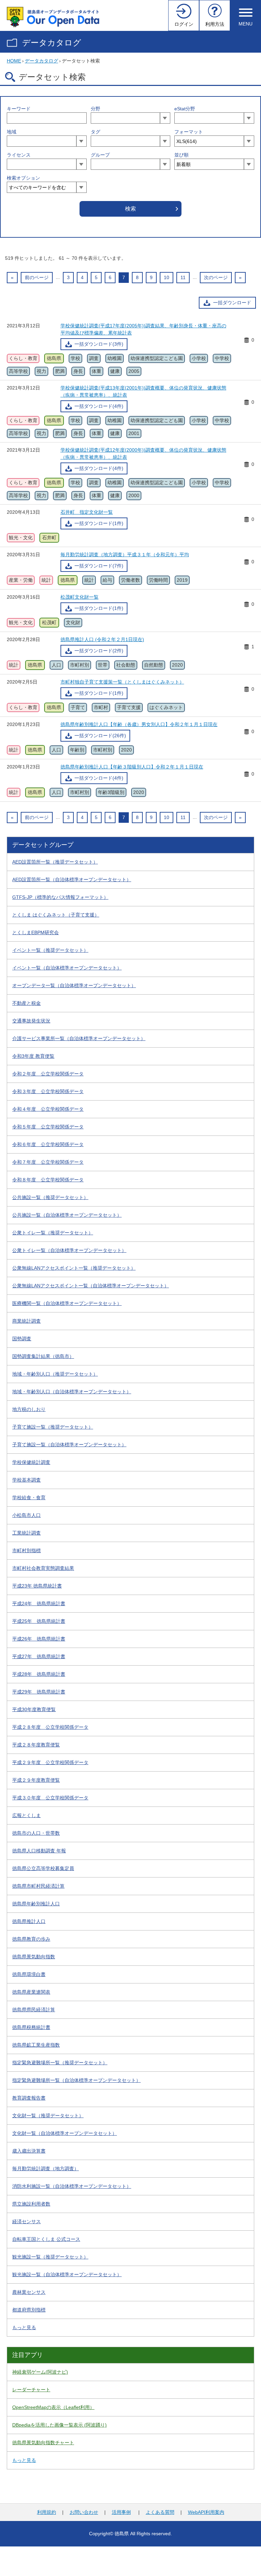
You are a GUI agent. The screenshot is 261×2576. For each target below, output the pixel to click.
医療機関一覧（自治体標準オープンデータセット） (67, 1303)
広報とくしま (27, 1815)
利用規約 (47, 2512)
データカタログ (52, 43)
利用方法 (215, 24)
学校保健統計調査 (31, 1462)
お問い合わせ (84, 2512)
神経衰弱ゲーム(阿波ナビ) (40, 2372)
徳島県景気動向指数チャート (43, 2443)
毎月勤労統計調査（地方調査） (46, 2169)
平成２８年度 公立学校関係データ (50, 1727)
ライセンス (19, 155)
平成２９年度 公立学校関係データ (50, 1762)
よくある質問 (160, 2512)
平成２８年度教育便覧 (36, 1745)
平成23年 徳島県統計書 (37, 1586)
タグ (95, 132)
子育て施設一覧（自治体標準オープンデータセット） (69, 1445)
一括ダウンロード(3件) (99, 344)
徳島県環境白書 (29, 1974)
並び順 (181, 155)
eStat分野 (185, 109)
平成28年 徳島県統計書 (39, 1674)
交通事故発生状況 (31, 1021)
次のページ (216, 277)
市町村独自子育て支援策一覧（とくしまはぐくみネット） (122, 682)
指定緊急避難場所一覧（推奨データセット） (60, 2063)
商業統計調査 (27, 1321)
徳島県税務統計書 (31, 2027)
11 (183, 277)
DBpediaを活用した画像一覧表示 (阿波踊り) (59, 2425)
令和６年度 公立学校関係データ (48, 1144)
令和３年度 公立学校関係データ (48, 1091)
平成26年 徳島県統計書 (39, 1639)
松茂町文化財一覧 (80, 597)
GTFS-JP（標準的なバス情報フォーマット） (60, 897)
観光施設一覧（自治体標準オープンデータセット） (67, 2274)
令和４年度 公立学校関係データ (48, 1109)
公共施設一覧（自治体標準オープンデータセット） (67, 1215)
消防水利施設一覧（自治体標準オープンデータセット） (72, 2186)
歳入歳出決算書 (29, 2151)
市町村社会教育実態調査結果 (43, 1568)
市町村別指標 (27, 1550)
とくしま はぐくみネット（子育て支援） (56, 915)
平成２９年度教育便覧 (36, 1780)
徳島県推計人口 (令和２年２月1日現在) (102, 639)
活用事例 (121, 2512)
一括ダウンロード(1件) (99, 523)
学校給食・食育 (29, 1498)
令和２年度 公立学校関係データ (48, 1074)
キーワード (19, 109)
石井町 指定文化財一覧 (87, 512)
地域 (12, 132)
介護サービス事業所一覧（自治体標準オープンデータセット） (79, 1038)
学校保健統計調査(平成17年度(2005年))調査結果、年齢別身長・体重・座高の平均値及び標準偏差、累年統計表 (143, 329)
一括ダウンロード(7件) (99, 566)
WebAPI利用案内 (206, 2512)
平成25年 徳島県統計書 (39, 1621)
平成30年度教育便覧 (34, 1709)
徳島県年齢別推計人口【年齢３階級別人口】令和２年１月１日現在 (132, 767)
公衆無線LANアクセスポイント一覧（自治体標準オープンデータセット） (91, 1286)
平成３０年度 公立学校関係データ (50, 1798)
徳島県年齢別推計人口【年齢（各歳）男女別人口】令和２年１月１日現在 (139, 724)
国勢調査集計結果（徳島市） (43, 1356)
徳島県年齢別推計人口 (36, 1904)
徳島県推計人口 (29, 1921)
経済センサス (27, 2221)
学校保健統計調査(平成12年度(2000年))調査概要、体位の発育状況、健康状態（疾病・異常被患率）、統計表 (143, 453)
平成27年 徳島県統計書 (39, 1656)
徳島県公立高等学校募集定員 (43, 1868)
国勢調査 (22, 1339)
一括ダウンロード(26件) (100, 736)
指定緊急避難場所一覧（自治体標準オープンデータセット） (76, 2080)
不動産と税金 (27, 1003)
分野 (95, 109)
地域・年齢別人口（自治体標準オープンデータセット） (72, 1392)
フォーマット (189, 132)
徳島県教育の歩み (31, 1939)
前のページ (37, 277)
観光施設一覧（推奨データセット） (50, 2257)
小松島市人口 (27, 1515)
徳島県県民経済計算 (34, 2010)
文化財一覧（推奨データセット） (48, 2116)
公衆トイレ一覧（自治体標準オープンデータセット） (69, 1250)
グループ (100, 155)
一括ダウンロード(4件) (99, 406)
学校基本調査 (27, 1480)
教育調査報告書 (29, 2098)
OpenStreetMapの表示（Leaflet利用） (53, 2407)
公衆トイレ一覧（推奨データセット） (53, 1233)
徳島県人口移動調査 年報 (39, 1851)
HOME (14, 61)
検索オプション (23, 178)
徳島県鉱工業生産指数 (36, 2045)
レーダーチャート (31, 2390)
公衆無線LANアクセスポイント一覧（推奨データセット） (74, 1268)
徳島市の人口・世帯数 (36, 1833)
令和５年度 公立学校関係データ (48, 1127)
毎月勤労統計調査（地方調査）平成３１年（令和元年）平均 (125, 555)
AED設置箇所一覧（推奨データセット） (55, 862)
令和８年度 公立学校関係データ (48, 1180)
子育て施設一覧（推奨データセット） (53, 1427)
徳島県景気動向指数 (34, 1957)
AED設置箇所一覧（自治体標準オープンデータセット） (72, 879)
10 (167, 277)
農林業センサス (29, 2292)
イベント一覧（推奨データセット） (50, 950)
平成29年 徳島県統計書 (39, 1692)
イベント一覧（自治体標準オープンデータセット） (67, 968)
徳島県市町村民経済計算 (38, 1886)
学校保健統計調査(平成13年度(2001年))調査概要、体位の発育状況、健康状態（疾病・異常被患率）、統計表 (143, 391)
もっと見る (24, 2327)
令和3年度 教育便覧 (33, 1056)
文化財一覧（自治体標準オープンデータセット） (65, 2133)
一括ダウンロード (232, 303)
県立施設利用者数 (31, 2204)
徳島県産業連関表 (31, 1992)
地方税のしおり (29, 1409)
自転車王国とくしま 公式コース (46, 2239)
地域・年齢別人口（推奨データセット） (55, 1374)
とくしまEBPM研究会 (36, 932)
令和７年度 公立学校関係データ (48, 1162)
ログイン (184, 24)
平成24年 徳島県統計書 (39, 1603)
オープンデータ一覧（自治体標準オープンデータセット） (74, 985)
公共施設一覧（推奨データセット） (50, 1197)
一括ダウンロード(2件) (99, 651)
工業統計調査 (27, 1533)
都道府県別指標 (29, 2310)
